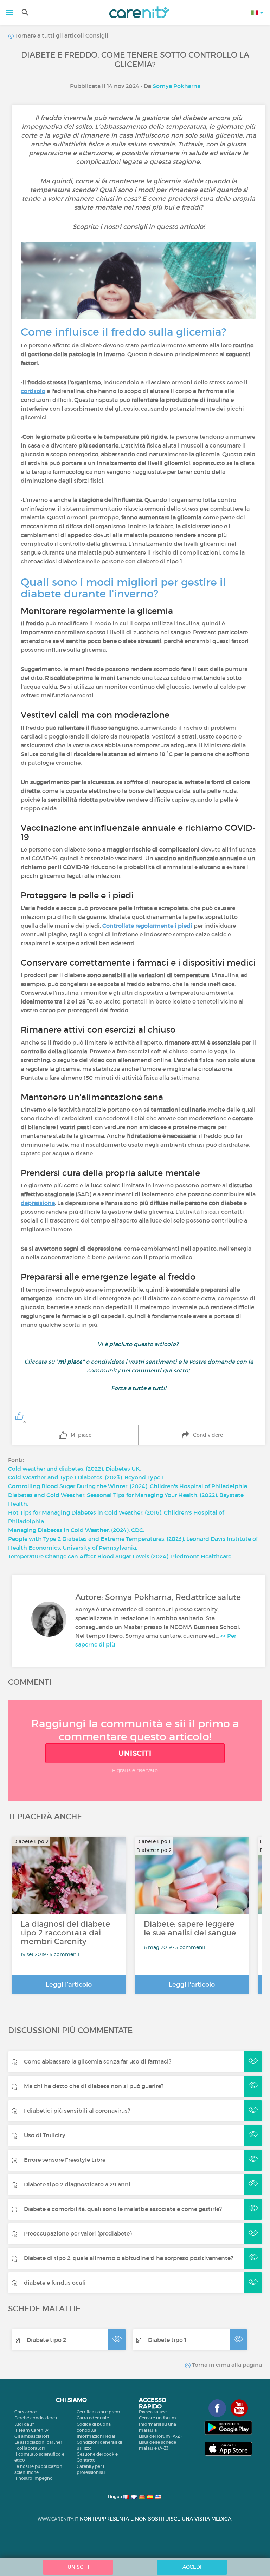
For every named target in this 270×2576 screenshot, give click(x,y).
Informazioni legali (97, 2436)
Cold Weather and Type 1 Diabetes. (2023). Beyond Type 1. (86, 1477)
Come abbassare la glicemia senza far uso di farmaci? (98, 2061)
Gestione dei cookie (97, 2454)
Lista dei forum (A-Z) (160, 2436)
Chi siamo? (26, 2412)
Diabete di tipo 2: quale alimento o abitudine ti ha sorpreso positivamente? (128, 2258)
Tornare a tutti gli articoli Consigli (61, 35)
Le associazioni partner (38, 2442)
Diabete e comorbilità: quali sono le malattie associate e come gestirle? (123, 2209)
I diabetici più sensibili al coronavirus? (77, 2111)
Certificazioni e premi (99, 2412)
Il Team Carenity (31, 2430)
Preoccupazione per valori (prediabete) (78, 2233)
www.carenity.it (58, 2519)
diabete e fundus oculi (55, 2283)
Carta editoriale (93, 2418)
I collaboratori (30, 2448)
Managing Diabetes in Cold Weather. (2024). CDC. (76, 1530)
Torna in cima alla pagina (226, 2365)
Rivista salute (153, 2412)
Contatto (86, 2460)
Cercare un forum (157, 2418)
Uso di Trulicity (45, 2135)
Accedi (192, 2567)
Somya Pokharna (176, 86)
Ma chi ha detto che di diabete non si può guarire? (94, 2086)
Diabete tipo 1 (167, 2340)
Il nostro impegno (34, 2478)
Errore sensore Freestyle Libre (65, 2160)
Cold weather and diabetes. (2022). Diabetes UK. (74, 1469)
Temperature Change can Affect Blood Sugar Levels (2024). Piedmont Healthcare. (120, 1556)
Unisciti (135, 1753)
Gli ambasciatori (32, 2436)
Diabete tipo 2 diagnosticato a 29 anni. (78, 2184)
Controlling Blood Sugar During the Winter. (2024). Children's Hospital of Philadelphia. (128, 1486)
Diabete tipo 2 (46, 2340)
